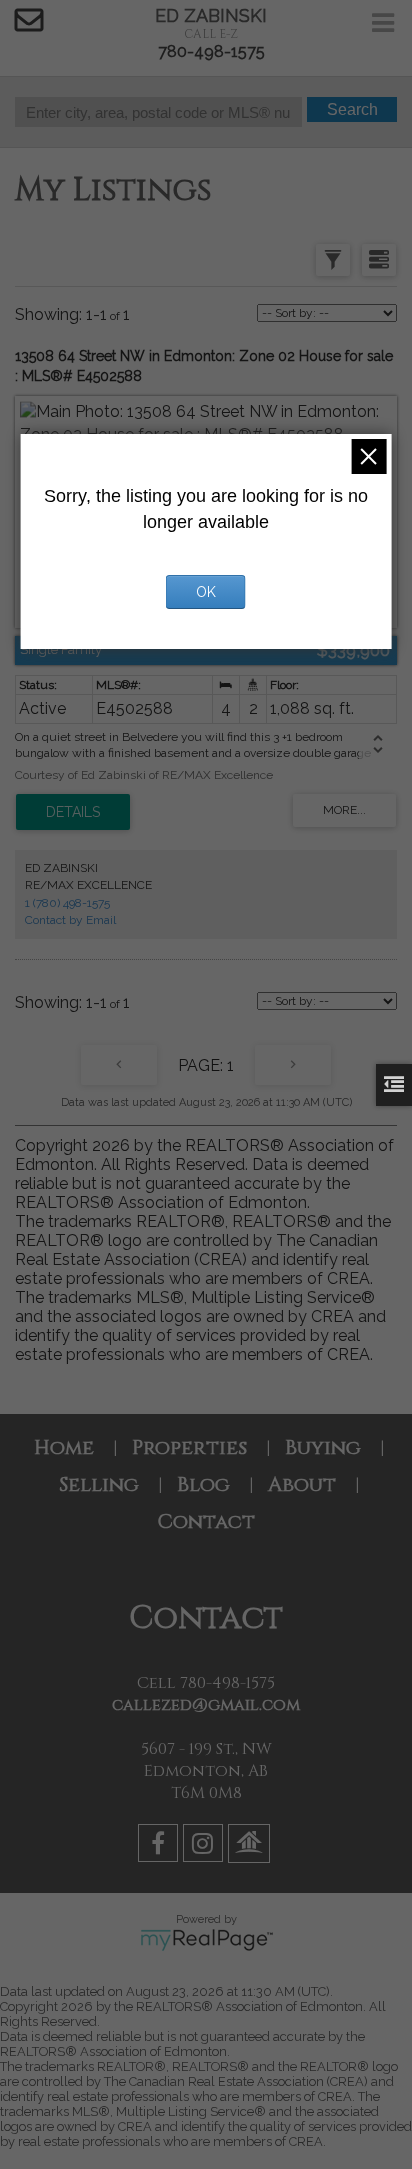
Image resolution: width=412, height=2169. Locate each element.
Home (64, 1447)
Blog (203, 1484)
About (302, 1484)
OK (206, 592)
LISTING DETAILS (73, 812)
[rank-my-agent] (251, 1846)
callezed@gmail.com (206, 1705)
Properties (189, 1447)
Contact (206, 1521)
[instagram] (205, 1846)
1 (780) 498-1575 (67, 903)
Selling (99, 1484)
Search (352, 109)
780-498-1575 (211, 51)
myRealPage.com (206, 1940)
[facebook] (160, 1846)
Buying (323, 1447)
